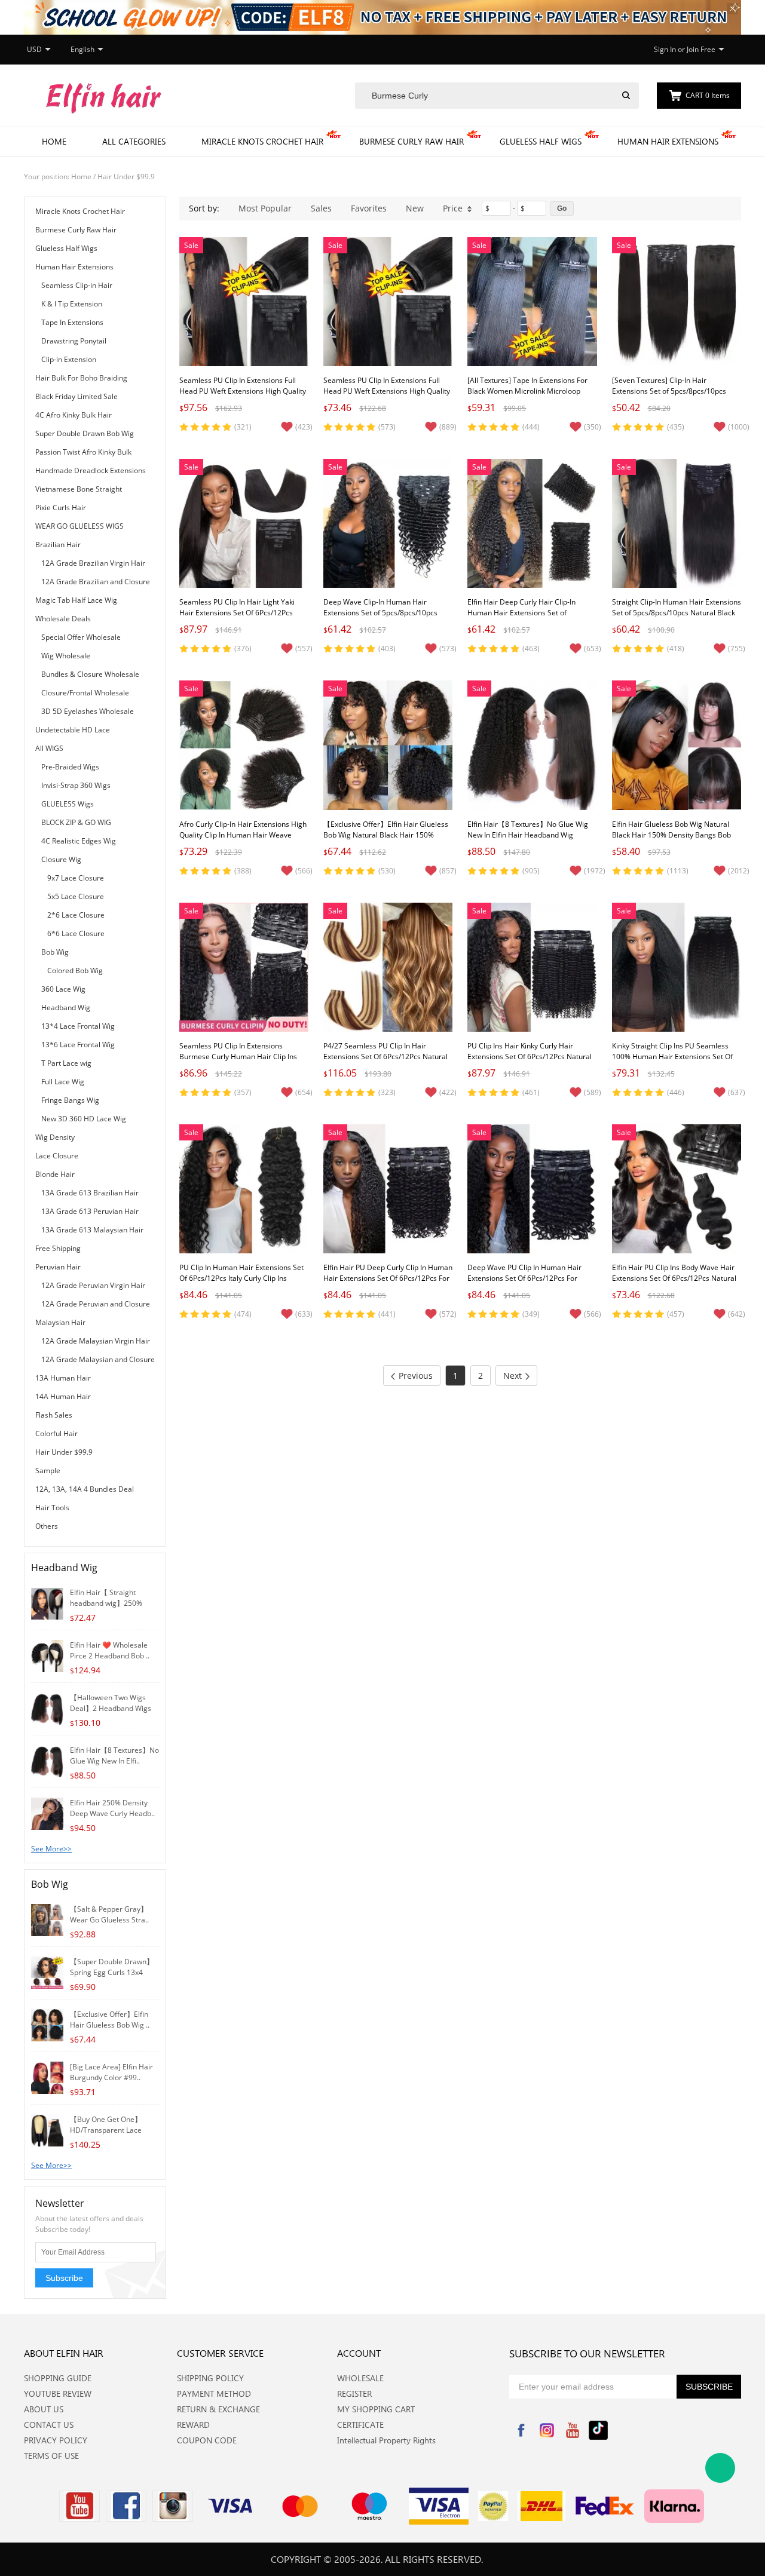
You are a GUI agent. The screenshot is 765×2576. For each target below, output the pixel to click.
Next (512, 1376)
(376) (243, 648)
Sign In (665, 49)
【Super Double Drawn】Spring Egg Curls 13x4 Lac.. (112, 1972)
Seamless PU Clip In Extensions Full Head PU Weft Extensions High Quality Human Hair (243, 391)
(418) (676, 648)
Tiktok (598, 2430)
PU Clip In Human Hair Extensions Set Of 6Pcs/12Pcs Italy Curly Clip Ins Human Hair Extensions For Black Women (241, 1284)
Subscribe (64, 2278)
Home (54, 141)
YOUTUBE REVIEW (58, 2393)
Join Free (701, 49)
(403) (387, 648)
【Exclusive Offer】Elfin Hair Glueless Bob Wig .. (110, 2020)
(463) (531, 648)
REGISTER (354, 2393)
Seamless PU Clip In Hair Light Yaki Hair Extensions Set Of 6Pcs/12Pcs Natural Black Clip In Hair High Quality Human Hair (242, 618)
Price (453, 208)
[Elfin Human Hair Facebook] (126, 2506)
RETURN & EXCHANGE (218, 2409)
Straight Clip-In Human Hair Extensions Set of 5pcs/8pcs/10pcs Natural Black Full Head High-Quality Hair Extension (677, 613)
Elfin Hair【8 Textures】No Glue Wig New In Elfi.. (114, 1755)
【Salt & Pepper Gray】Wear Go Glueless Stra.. (109, 1914)
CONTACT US (49, 2425)
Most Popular (265, 208)
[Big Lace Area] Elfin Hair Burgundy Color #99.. (111, 2072)
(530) (387, 871)
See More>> (51, 1849)
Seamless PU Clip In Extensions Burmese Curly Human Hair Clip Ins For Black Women (238, 1057)
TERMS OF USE (51, 2456)
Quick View (244, 339)
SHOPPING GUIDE (58, 2378)
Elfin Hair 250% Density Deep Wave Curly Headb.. (112, 1808)
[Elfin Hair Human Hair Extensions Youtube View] (79, 2506)
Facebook (521, 2430)
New (415, 208)
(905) (531, 871)
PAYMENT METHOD (214, 2393)
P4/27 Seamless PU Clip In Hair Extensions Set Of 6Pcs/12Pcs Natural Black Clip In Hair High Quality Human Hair (386, 1062)
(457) (676, 1314)
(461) (531, 1092)
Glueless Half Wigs (541, 141)
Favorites (369, 208)
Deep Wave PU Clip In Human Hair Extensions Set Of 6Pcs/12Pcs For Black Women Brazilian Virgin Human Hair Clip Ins (529, 1284)
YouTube (573, 2430)
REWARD (193, 2425)
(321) (243, 427)
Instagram (547, 2430)
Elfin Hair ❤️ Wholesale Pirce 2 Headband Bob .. (110, 1650)
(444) (531, 427)
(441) (387, 1314)
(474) (243, 1314)
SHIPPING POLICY (210, 2378)
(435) (676, 427)
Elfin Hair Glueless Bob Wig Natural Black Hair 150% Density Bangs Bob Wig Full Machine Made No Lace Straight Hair (671, 840)
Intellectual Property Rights (386, 2440)
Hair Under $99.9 (126, 177)
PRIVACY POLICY (56, 2440)
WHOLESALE (360, 2378)
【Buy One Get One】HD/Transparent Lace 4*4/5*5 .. (106, 2130)
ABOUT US (44, 2409)
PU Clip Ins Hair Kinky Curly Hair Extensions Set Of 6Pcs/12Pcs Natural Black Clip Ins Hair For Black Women (530, 1057)
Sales (321, 208)
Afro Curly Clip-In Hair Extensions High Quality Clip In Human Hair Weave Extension (243, 835)
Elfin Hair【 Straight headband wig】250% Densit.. (106, 1603)
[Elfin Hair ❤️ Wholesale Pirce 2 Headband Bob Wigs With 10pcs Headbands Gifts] (47, 1655)
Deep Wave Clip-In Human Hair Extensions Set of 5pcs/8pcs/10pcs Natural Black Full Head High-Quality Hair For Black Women (384, 618)
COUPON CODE (207, 2440)
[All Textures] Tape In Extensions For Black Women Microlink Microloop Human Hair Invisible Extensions (527, 391)
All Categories (134, 141)
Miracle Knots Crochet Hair (262, 141)
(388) (243, 871)
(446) (676, 1092)
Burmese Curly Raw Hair (411, 141)
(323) (387, 1092)
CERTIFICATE (360, 2425)
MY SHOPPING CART (376, 2409)
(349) (531, 1314)
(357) (243, 1092)
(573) (387, 427)
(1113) (678, 871)
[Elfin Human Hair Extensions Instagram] (173, 2506)
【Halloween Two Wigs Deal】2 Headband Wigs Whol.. (111, 1708)
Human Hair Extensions (668, 141)
